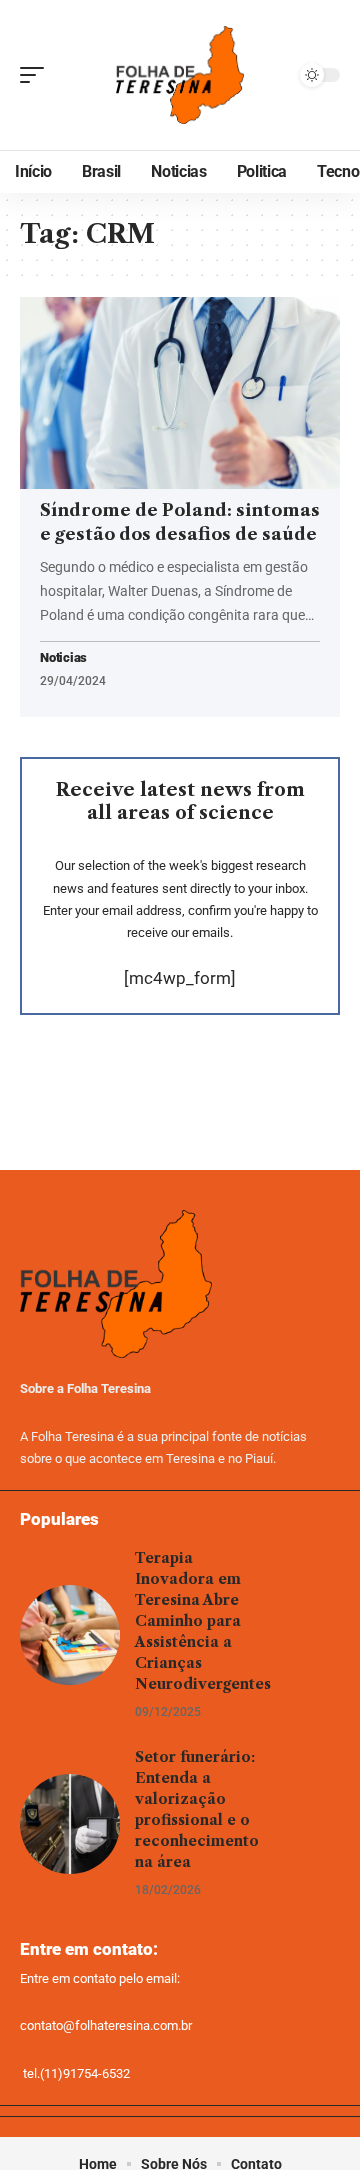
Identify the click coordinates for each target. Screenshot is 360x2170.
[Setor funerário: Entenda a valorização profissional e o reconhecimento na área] (70, 1824)
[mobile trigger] (37, 75)
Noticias (63, 658)
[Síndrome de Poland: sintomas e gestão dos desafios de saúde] (180, 393)
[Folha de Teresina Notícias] (180, 75)
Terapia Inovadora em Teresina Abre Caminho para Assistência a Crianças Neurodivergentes (203, 1621)
